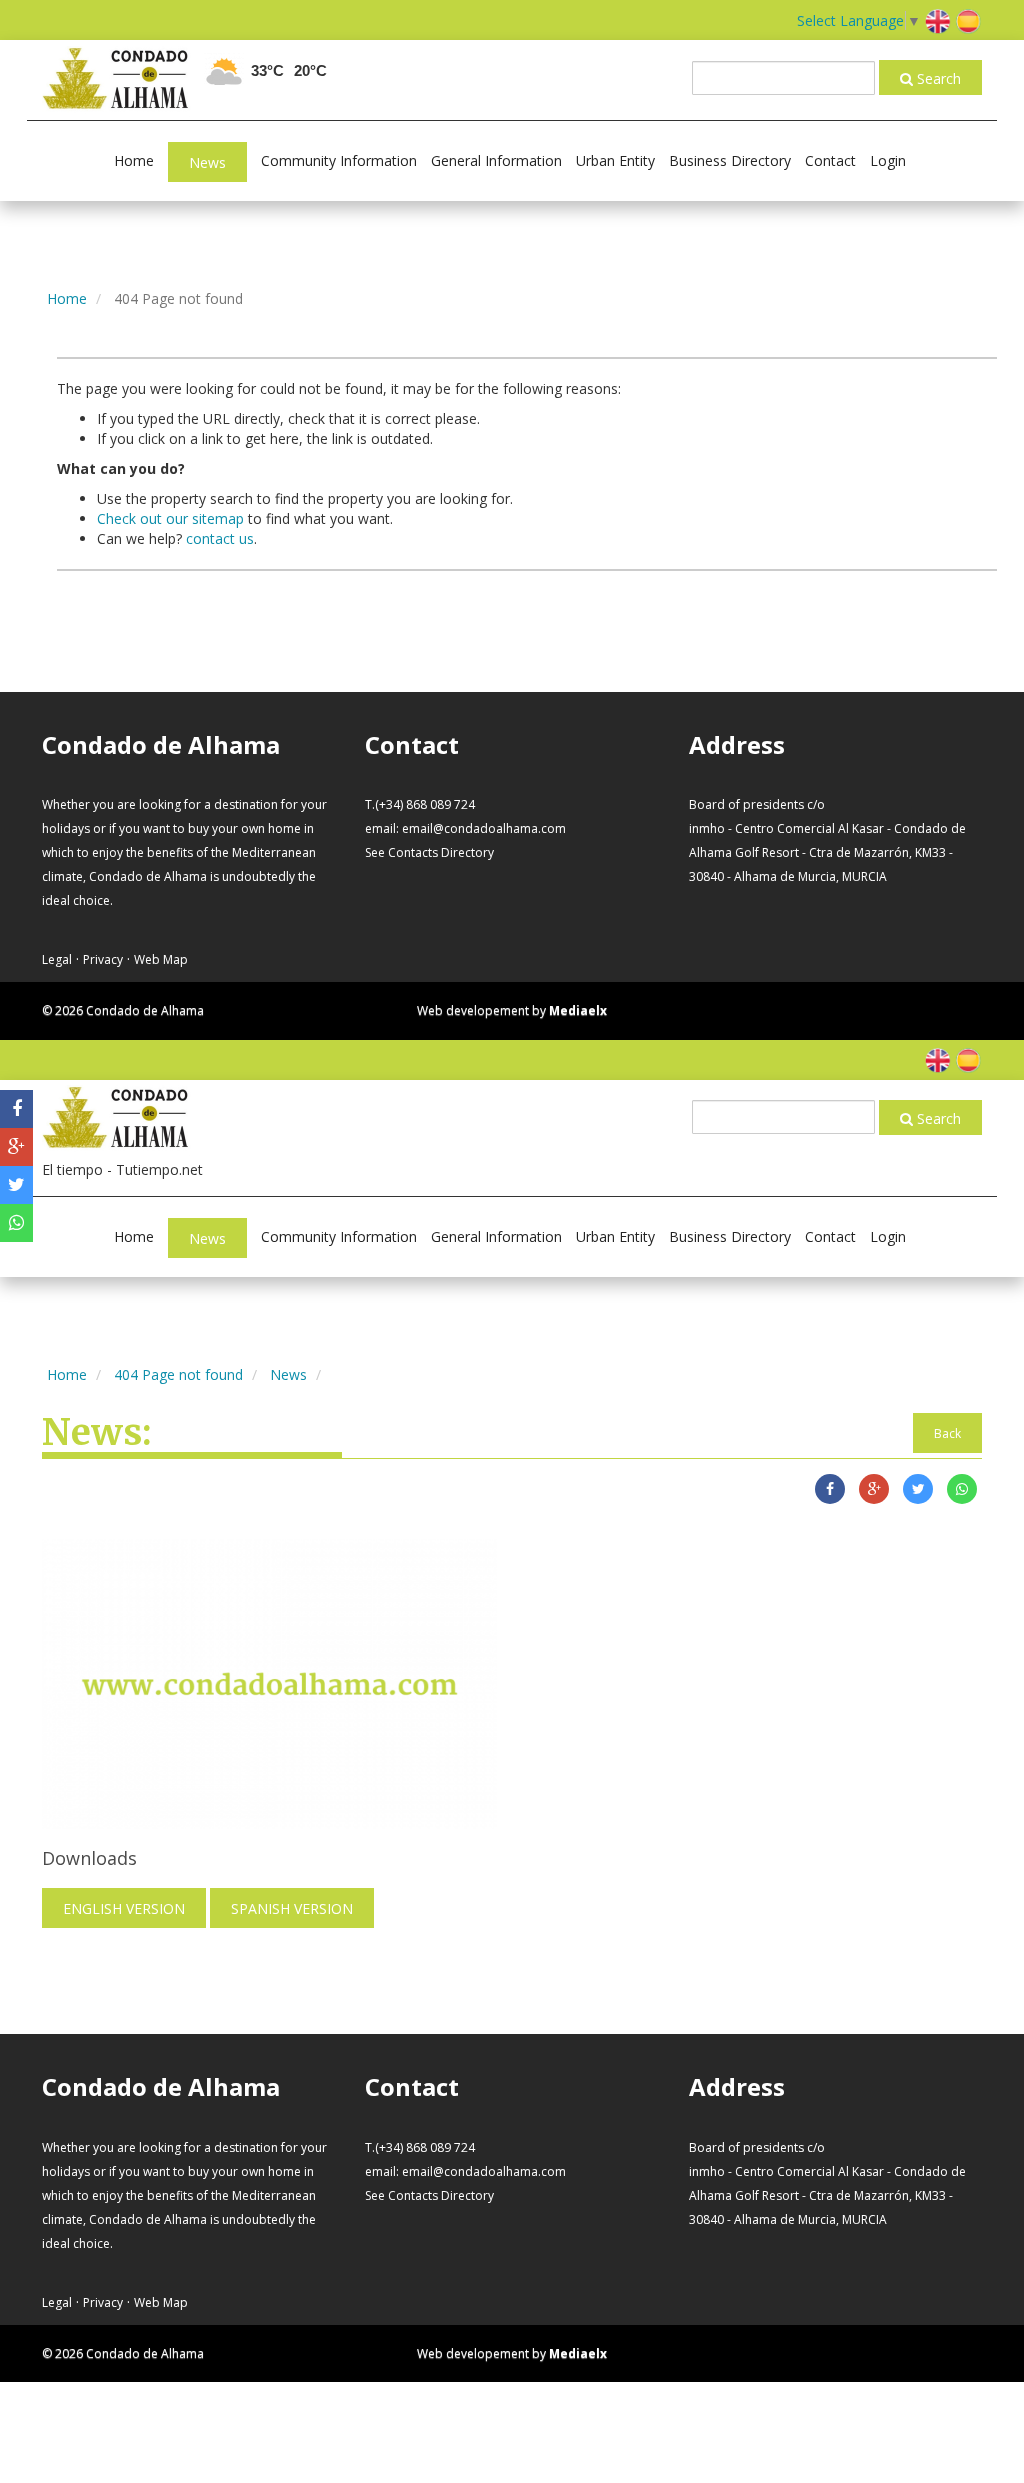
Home (134, 160)
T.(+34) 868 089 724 (420, 804)
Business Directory (730, 160)
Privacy (103, 959)
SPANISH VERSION (292, 1908)
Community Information (339, 160)
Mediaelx (578, 1010)
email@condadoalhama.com (484, 828)
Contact (830, 160)
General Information (496, 160)
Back (947, 1433)
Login (888, 160)
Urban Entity (615, 160)
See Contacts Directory (429, 852)
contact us (220, 538)
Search (937, 78)
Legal (57, 959)
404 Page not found (178, 1374)
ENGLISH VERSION (124, 1908)
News (207, 162)
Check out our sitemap (170, 518)
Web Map (161, 959)
